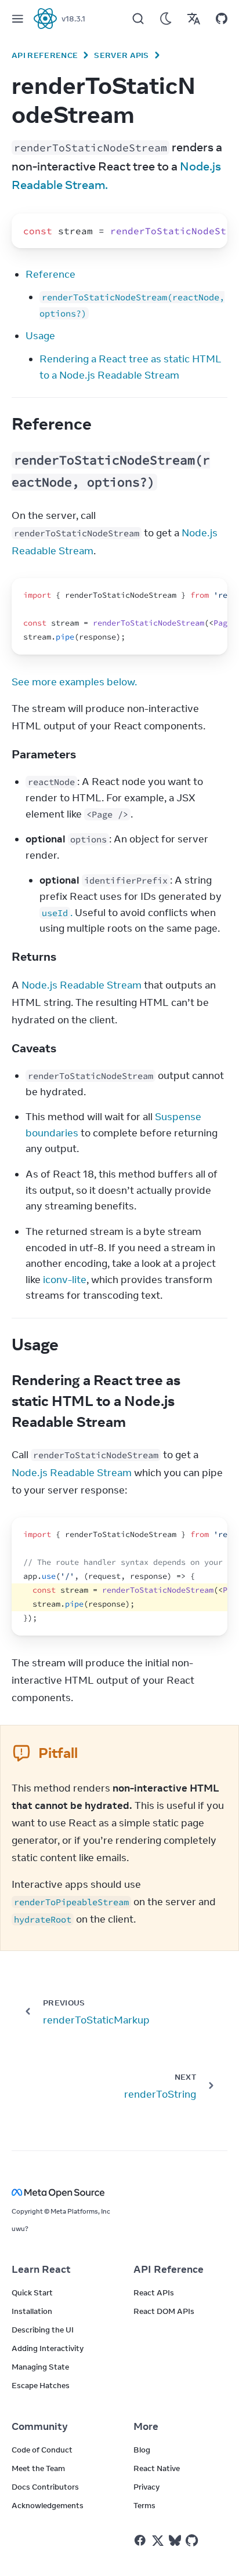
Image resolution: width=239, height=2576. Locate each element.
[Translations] (194, 19)
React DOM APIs (164, 2311)
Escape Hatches (41, 2385)
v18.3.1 (73, 19)
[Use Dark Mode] (166, 19)
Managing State (40, 2367)
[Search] (138, 19)
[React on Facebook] (140, 2540)
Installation (32, 2311)
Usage (40, 336)
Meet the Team (38, 2468)
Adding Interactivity (48, 2348)
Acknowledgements (48, 2505)
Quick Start (32, 2292)
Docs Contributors (45, 2487)
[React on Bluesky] (175, 2540)
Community (40, 2426)
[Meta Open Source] (119, 2192)
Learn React (41, 2269)
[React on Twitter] (158, 2541)
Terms (144, 2505)
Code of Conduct (42, 2450)
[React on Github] (193, 2541)
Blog (142, 2450)
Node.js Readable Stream (82, 985)
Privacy (146, 2487)
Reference (50, 274)
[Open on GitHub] (222, 19)
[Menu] (17, 19)
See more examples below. (74, 682)
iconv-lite (65, 1280)
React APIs (154, 2292)
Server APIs (122, 55)
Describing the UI (43, 2330)
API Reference (45, 55)
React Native (157, 2468)
